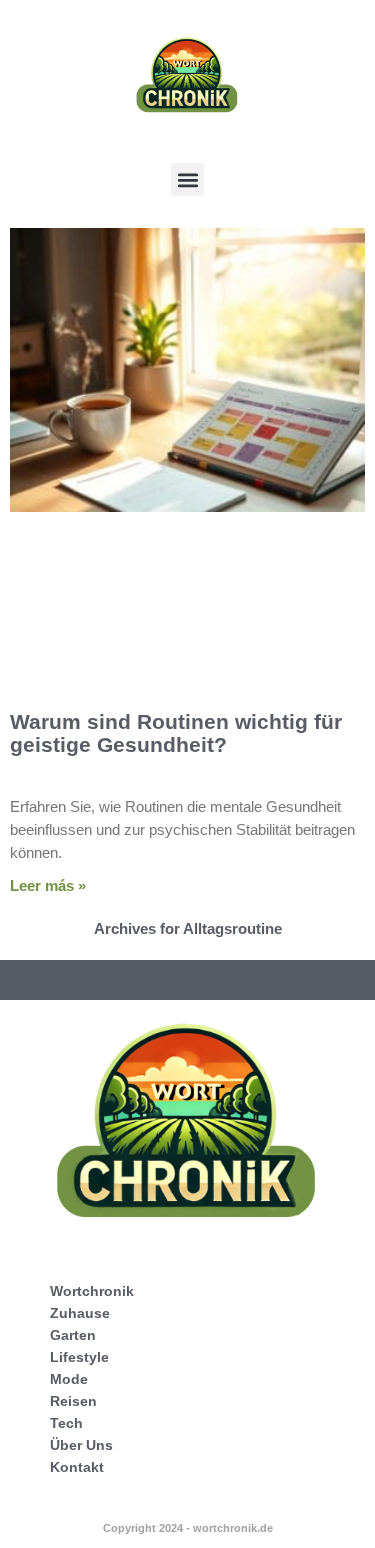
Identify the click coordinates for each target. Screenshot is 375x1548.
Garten (73, 1335)
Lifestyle (79, 1357)
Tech (66, 1423)
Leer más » (48, 885)
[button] (187, 179)
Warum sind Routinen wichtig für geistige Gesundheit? (176, 733)
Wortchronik (92, 1291)
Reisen (73, 1401)
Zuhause (80, 1313)
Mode (69, 1379)
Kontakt (77, 1467)
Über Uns (81, 1445)
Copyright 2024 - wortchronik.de (188, 1528)
